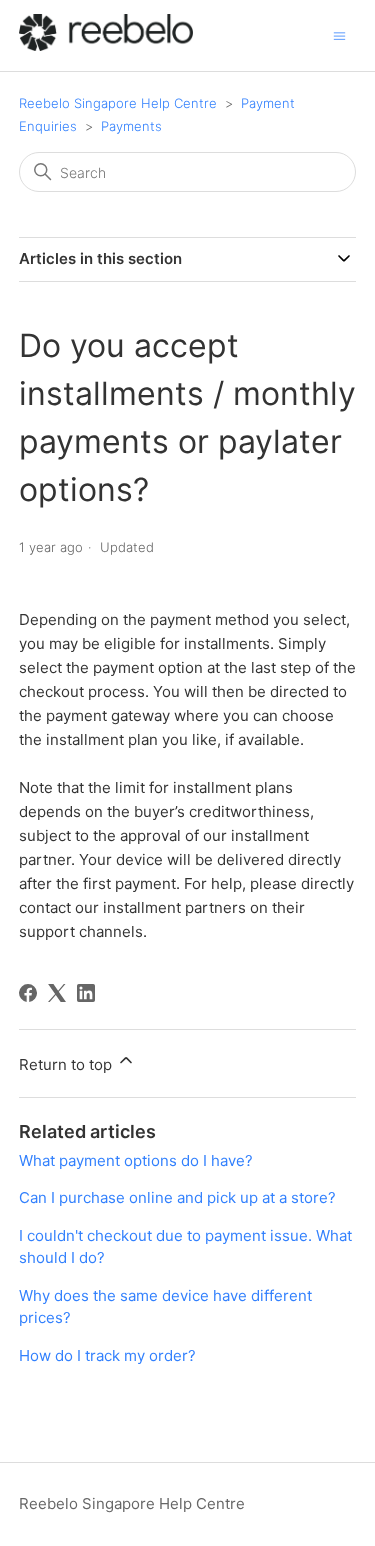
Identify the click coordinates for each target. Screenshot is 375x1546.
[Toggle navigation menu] (339, 34)
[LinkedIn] (86, 993)
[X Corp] (57, 993)
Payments (131, 126)
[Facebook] (28, 993)
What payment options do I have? (136, 1160)
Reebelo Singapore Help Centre (118, 103)
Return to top (67, 1064)
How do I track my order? (107, 1355)
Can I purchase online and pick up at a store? (177, 1197)
